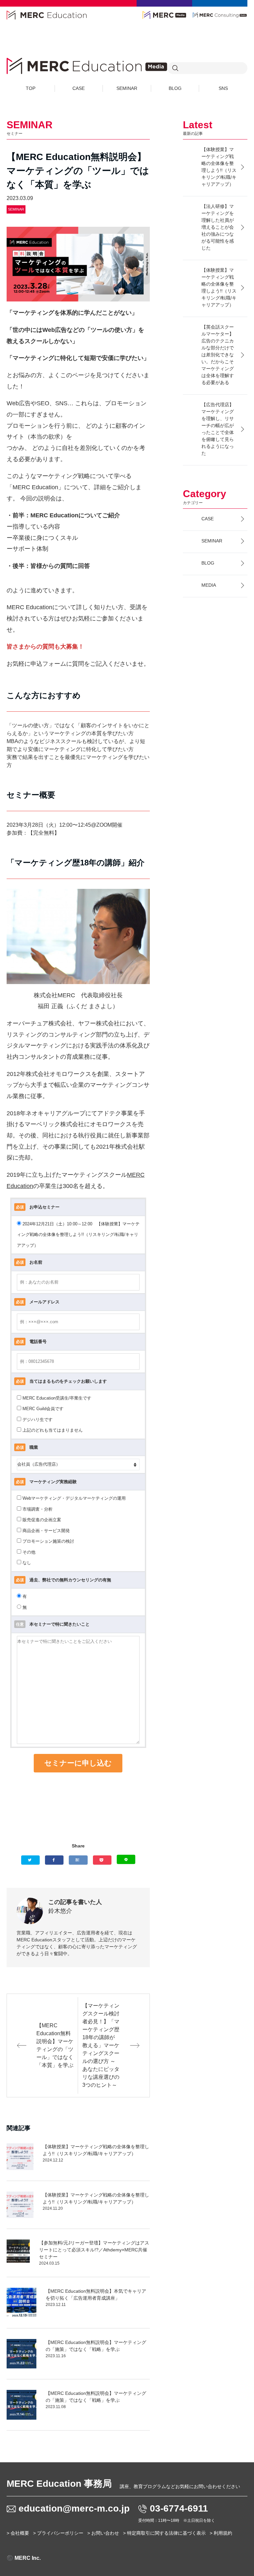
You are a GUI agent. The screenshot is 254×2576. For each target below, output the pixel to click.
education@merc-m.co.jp (74, 2508)
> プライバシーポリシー (58, 2533)
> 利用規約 (221, 2533)
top (31, 88)
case (79, 88)
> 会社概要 (18, 2533)
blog (175, 88)
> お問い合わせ (103, 2533)
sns (223, 88)
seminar (127, 88)
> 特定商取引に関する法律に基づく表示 (164, 2533)
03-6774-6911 (179, 2508)
